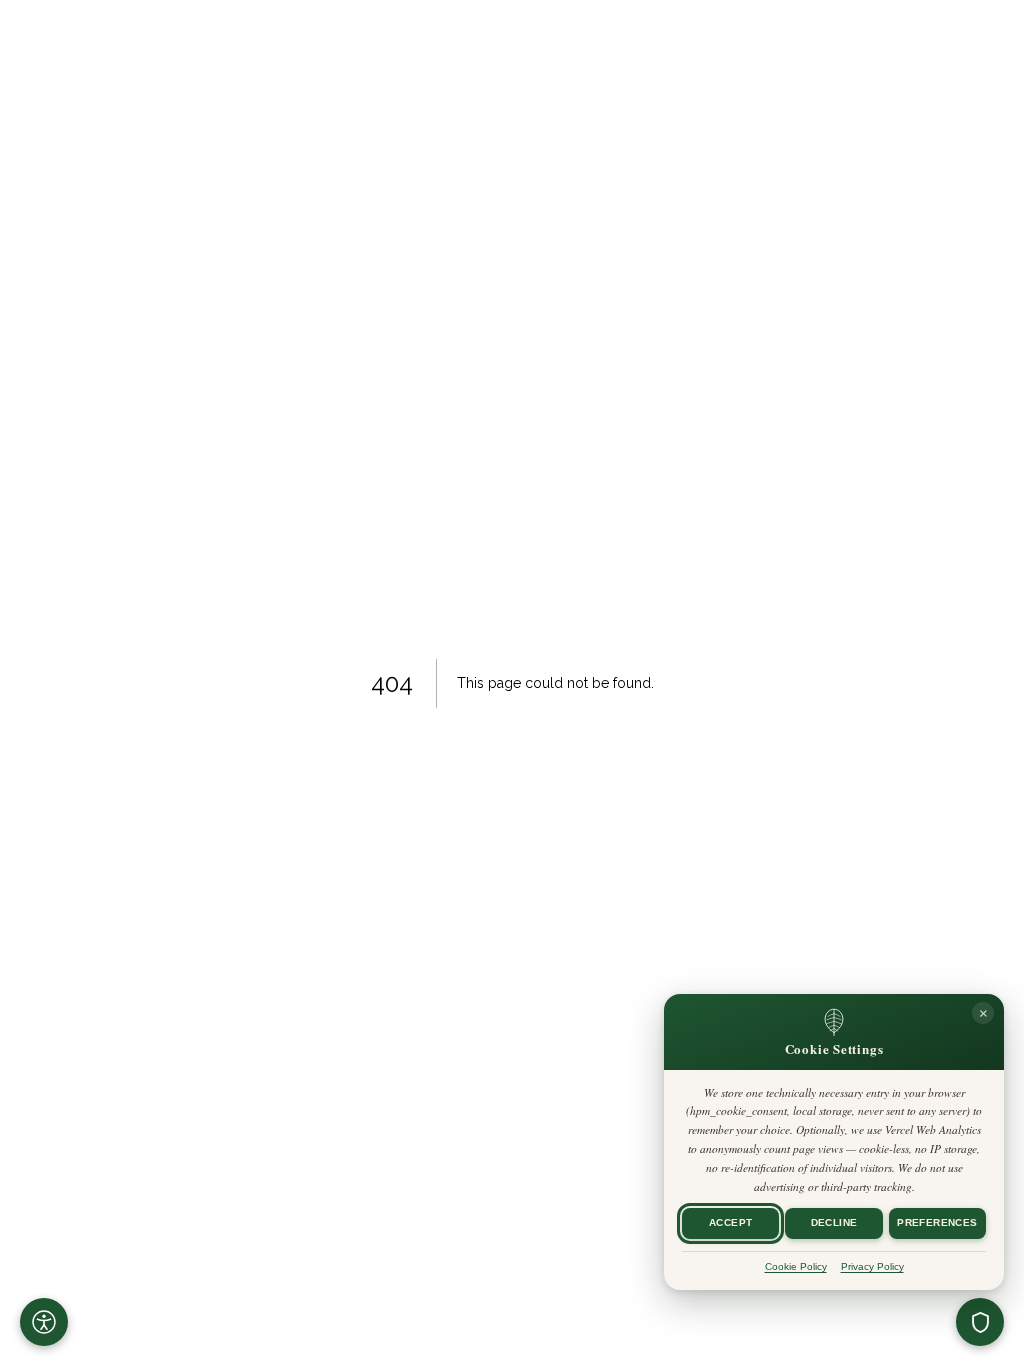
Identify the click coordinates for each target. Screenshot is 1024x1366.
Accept (730, 1223)
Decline (834, 1223)
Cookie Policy (796, 1266)
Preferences (937, 1223)
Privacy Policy (872, 1266)
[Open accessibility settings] (44, 1322)
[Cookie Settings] (980, 1322)
